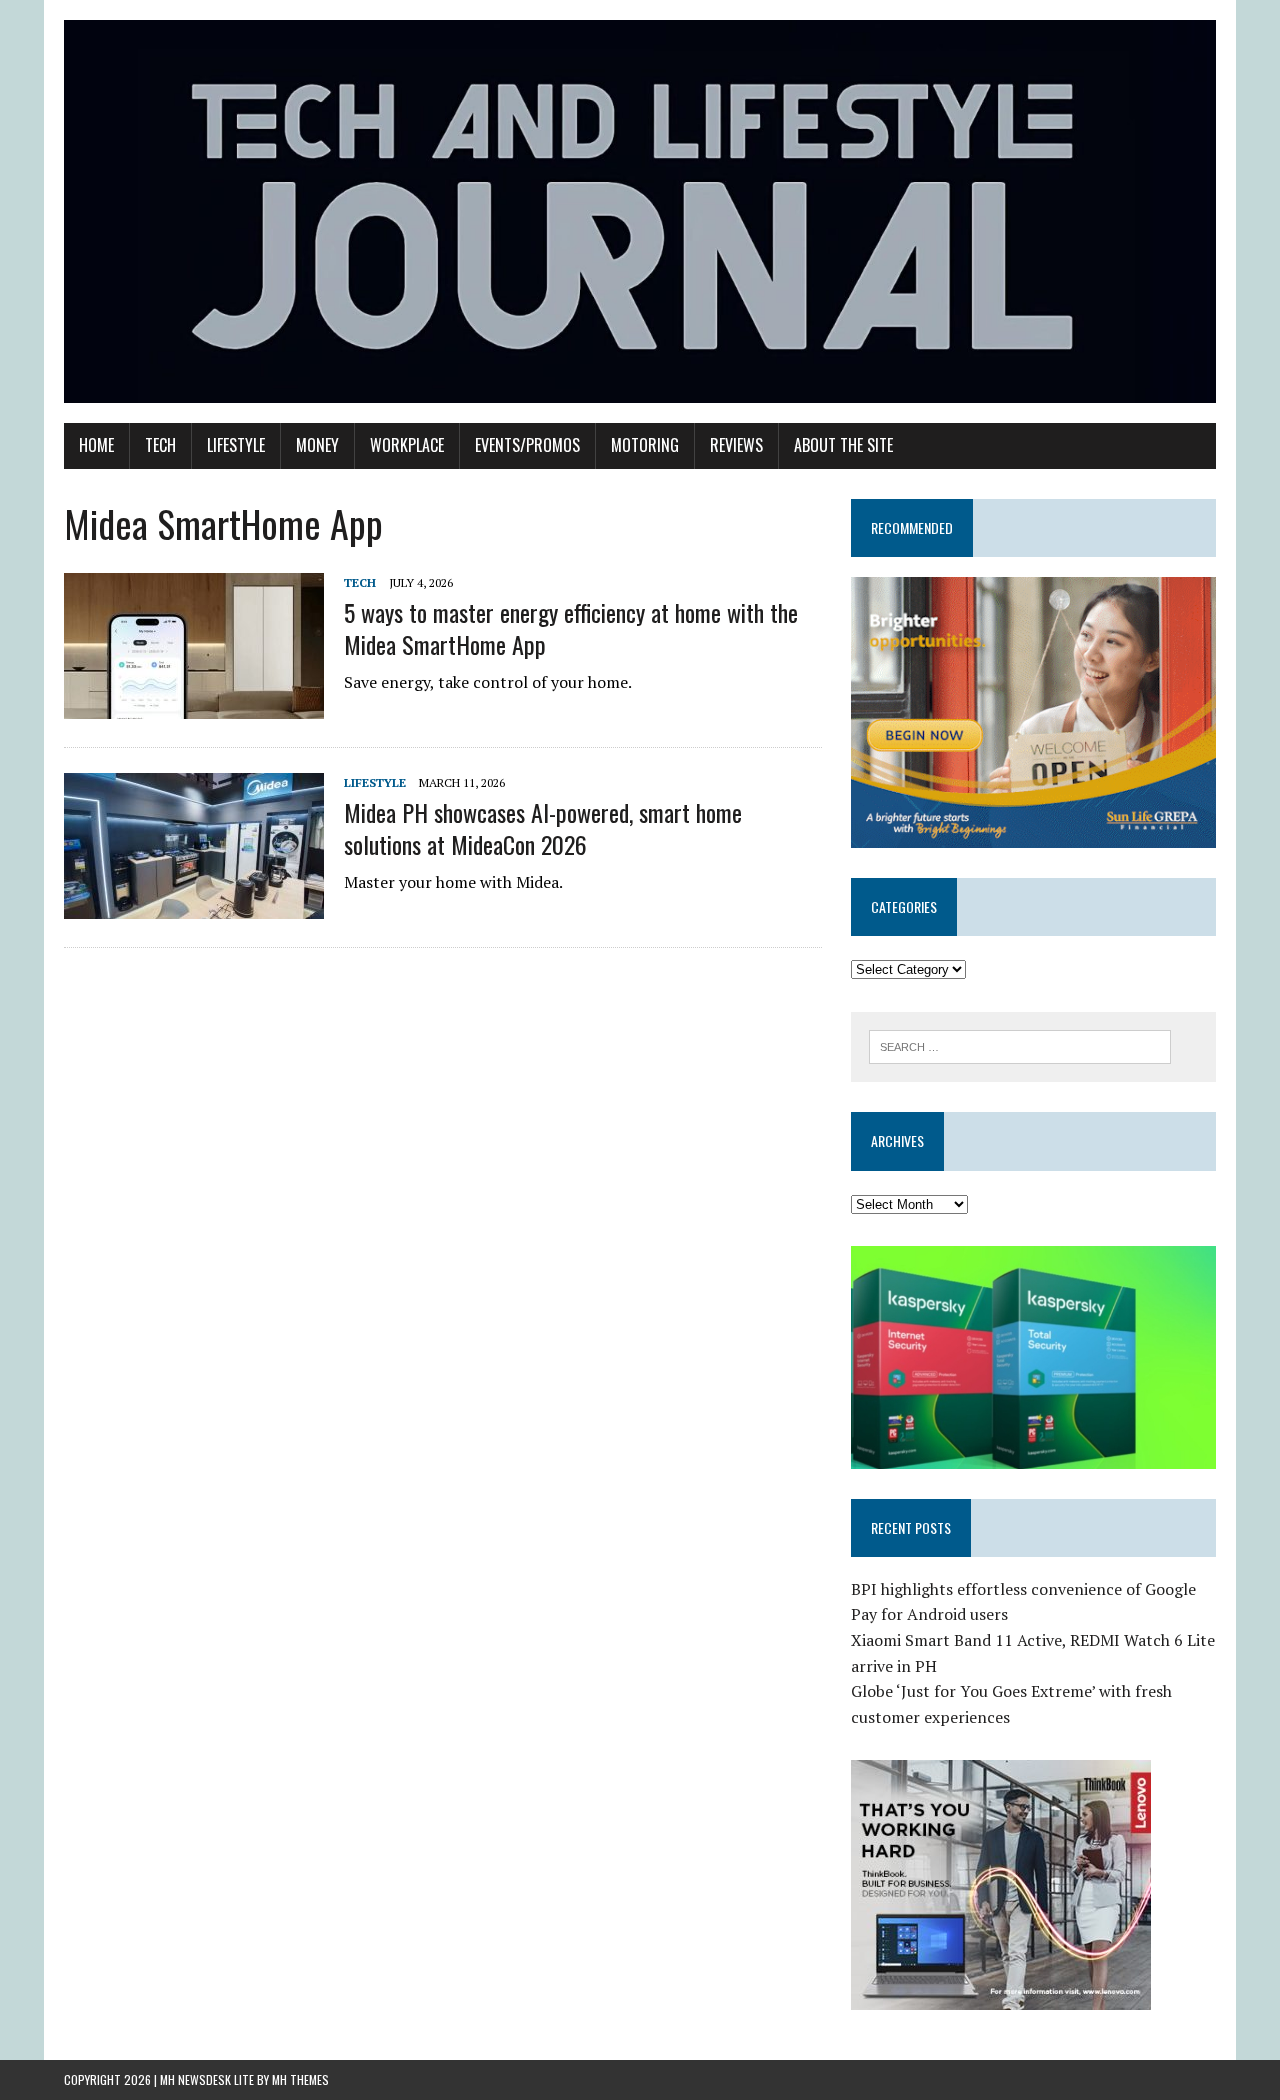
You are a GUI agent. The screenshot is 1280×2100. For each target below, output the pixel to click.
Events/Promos (527, 445)
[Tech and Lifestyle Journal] (640, 211)
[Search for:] (1020, 1045)
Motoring (645, 445)
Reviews (736, 445)
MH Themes (300, 2079)
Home (96, 445)
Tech (160, 445)
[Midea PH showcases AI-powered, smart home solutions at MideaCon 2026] (194, 906)
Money (317, 445)
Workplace (407, 445)
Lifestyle (236, 445)
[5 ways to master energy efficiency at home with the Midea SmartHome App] (194, 706)
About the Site (843, 445)
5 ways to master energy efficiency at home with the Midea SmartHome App (571, 627)
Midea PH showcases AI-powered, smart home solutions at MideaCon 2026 (543, 827)
